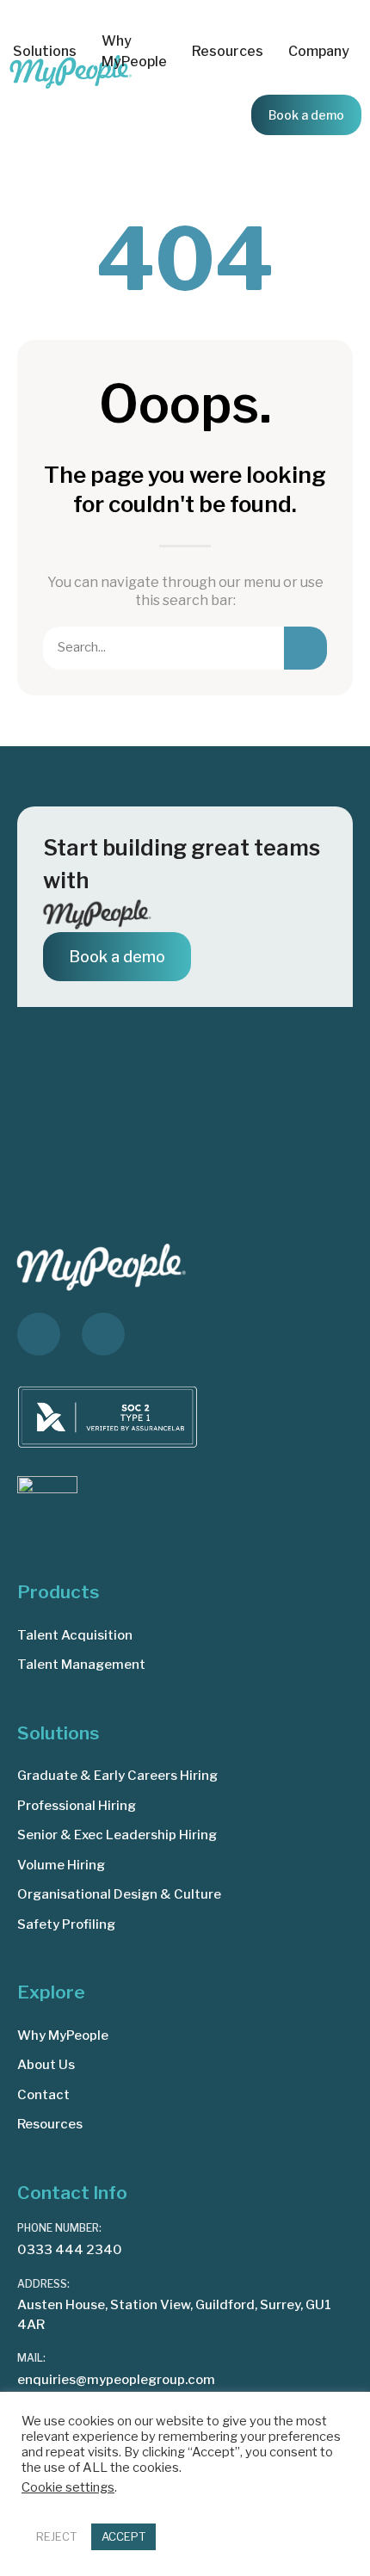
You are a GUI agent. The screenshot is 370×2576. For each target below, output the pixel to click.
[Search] (305, 648)
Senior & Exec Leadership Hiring (117, 1835)
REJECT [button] (56, 2536)
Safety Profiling (66, 1924)
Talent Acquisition (75, 1635)
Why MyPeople (134, 51)
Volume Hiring (61, 1865)
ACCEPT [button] (123, 2536)
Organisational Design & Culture (119, 1894)
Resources (50, 2124)
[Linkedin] (39, 1334)
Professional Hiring (77, 1806)
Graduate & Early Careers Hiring (117, 1776)
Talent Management (81, 1665)
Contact (43, 2095)
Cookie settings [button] (68, 2487)
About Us (46, 2065)
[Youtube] (103, 1334)
